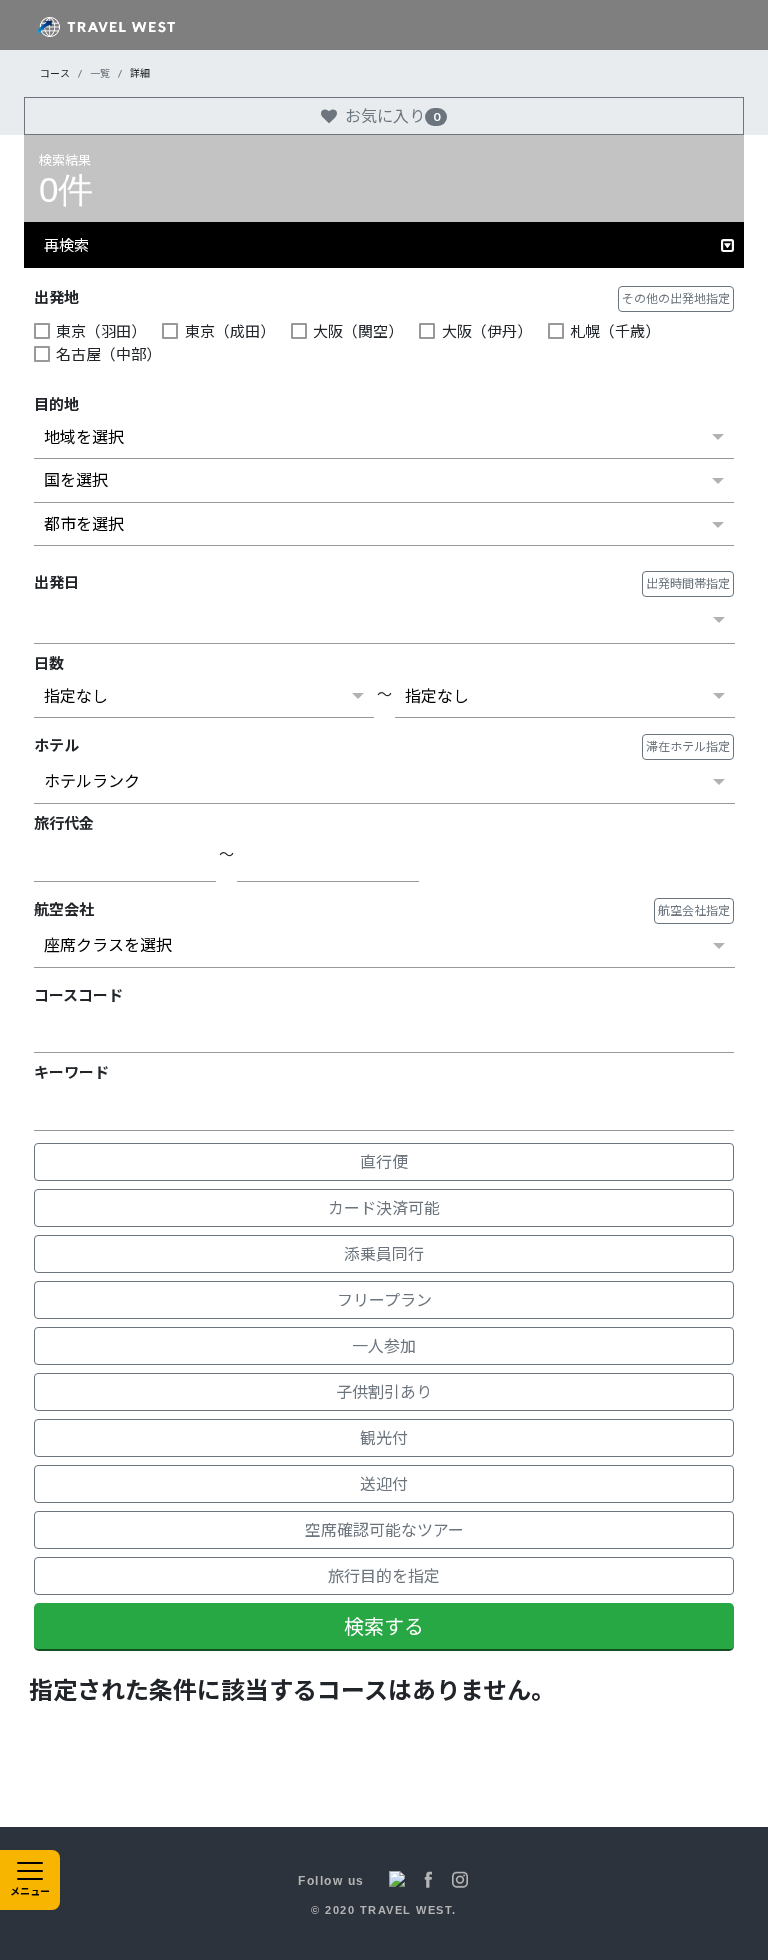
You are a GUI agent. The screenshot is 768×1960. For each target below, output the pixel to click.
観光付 (384, 1437)
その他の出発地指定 (676, 298)
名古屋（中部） (108, 354)
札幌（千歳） (615, 331)
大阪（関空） (358, 331)
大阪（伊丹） (486, 331)
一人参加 (384, 1345)
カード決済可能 (384, 1207)
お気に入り (392, 115)
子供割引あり (384, 1391)
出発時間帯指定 (688, 583)
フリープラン (384, 1299)
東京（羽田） (101, 331)
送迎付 (384, 1483)
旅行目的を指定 (384, 1575)
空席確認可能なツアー (384, 1529)
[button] (384, 245)
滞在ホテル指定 (688, 746)
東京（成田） (229, 331)
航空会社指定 (694, 910)
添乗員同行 (384, 1253)
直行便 (384, 1161)
